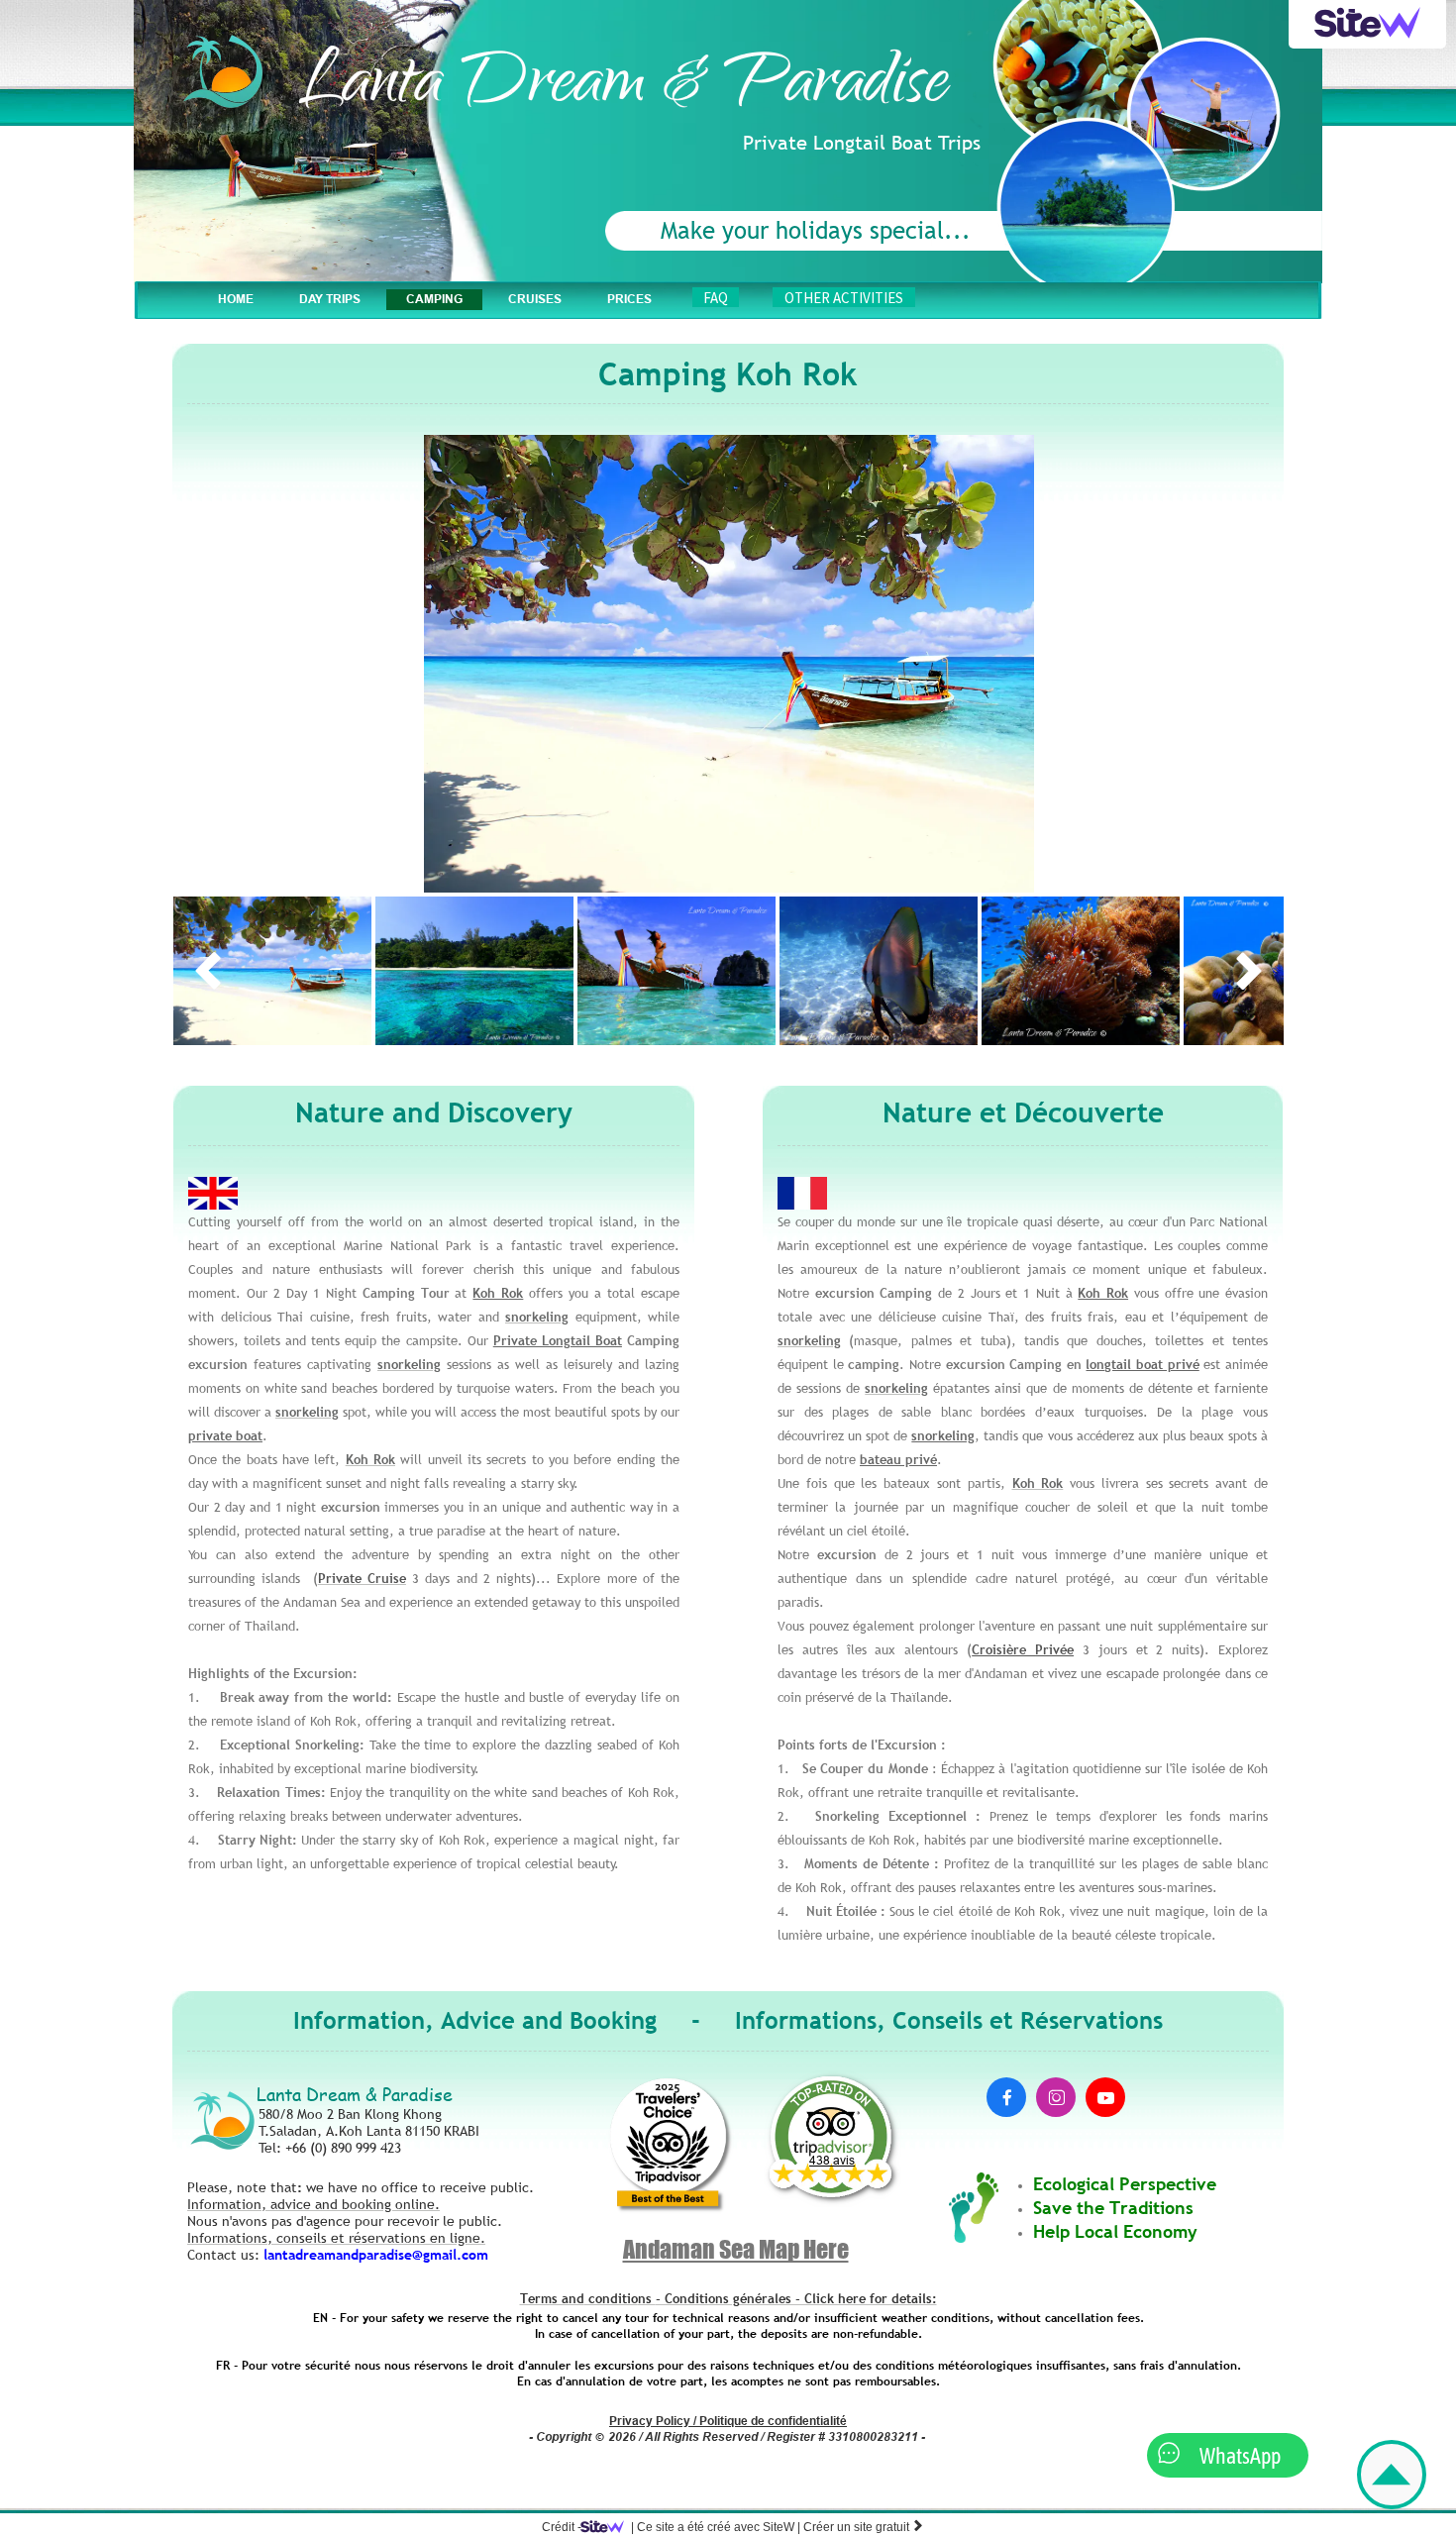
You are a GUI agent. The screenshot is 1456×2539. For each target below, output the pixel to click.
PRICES (629, 299)
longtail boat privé (1142, 1364)
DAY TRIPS (330, 299)
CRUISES (535, 299)
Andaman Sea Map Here (736, 2249)
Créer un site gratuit (864, 2527)
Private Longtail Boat (558, 1340)
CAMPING (434, 299)
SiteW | (716, 2527)
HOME (236, 299)
